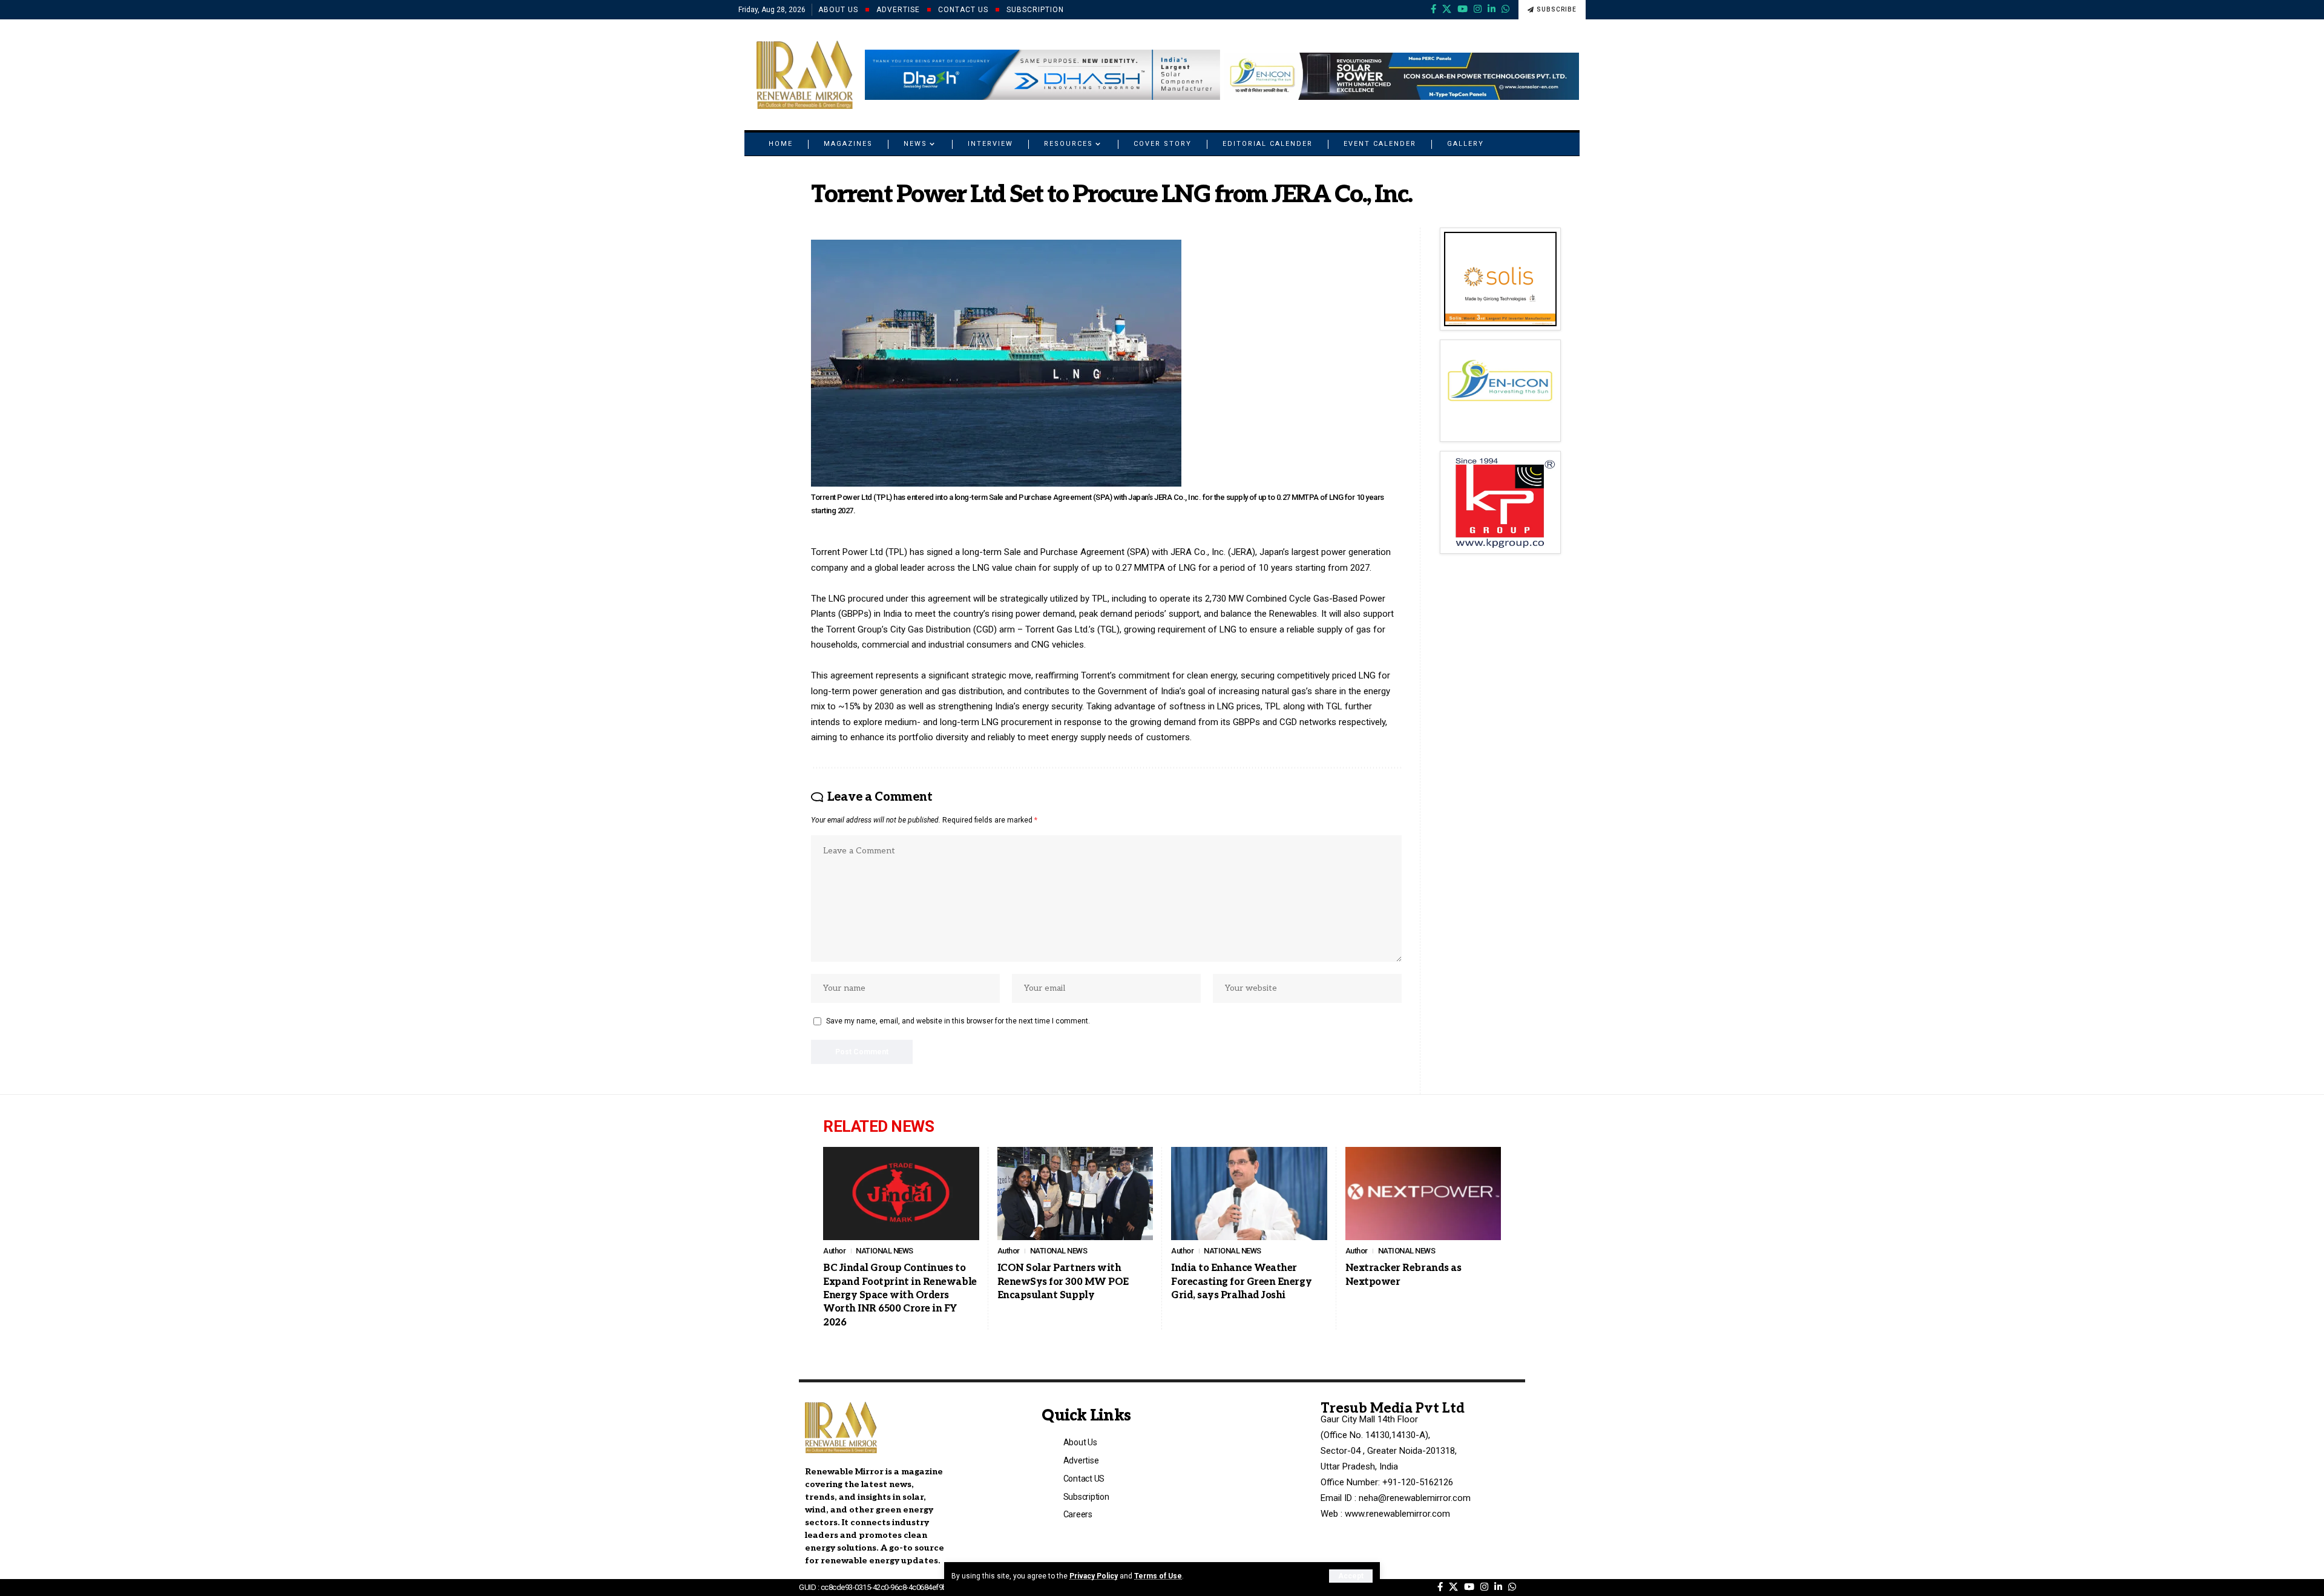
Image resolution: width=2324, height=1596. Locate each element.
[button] (1351, 1576)
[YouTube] (1462, 9)
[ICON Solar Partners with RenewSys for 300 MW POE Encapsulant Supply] (1075, 1194)
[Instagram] (1478, 9)
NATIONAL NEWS (885, 1251)
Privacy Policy (1094, 1576)
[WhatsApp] (1505, 9)
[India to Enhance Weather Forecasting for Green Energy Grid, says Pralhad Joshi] (1249, 1194)
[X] (1447, 9)
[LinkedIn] (1492, 9)
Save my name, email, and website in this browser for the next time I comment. (958, 1021)
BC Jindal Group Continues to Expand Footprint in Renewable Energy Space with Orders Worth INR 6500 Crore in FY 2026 (900, 1296)
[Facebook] (1433, 9)
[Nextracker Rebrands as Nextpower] (1423, 1194)
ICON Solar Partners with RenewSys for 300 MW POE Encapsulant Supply (1063, 1282)
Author (834, 1251)
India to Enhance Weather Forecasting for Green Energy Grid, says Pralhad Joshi (1241, 1282)
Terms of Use (1158, 1576)
